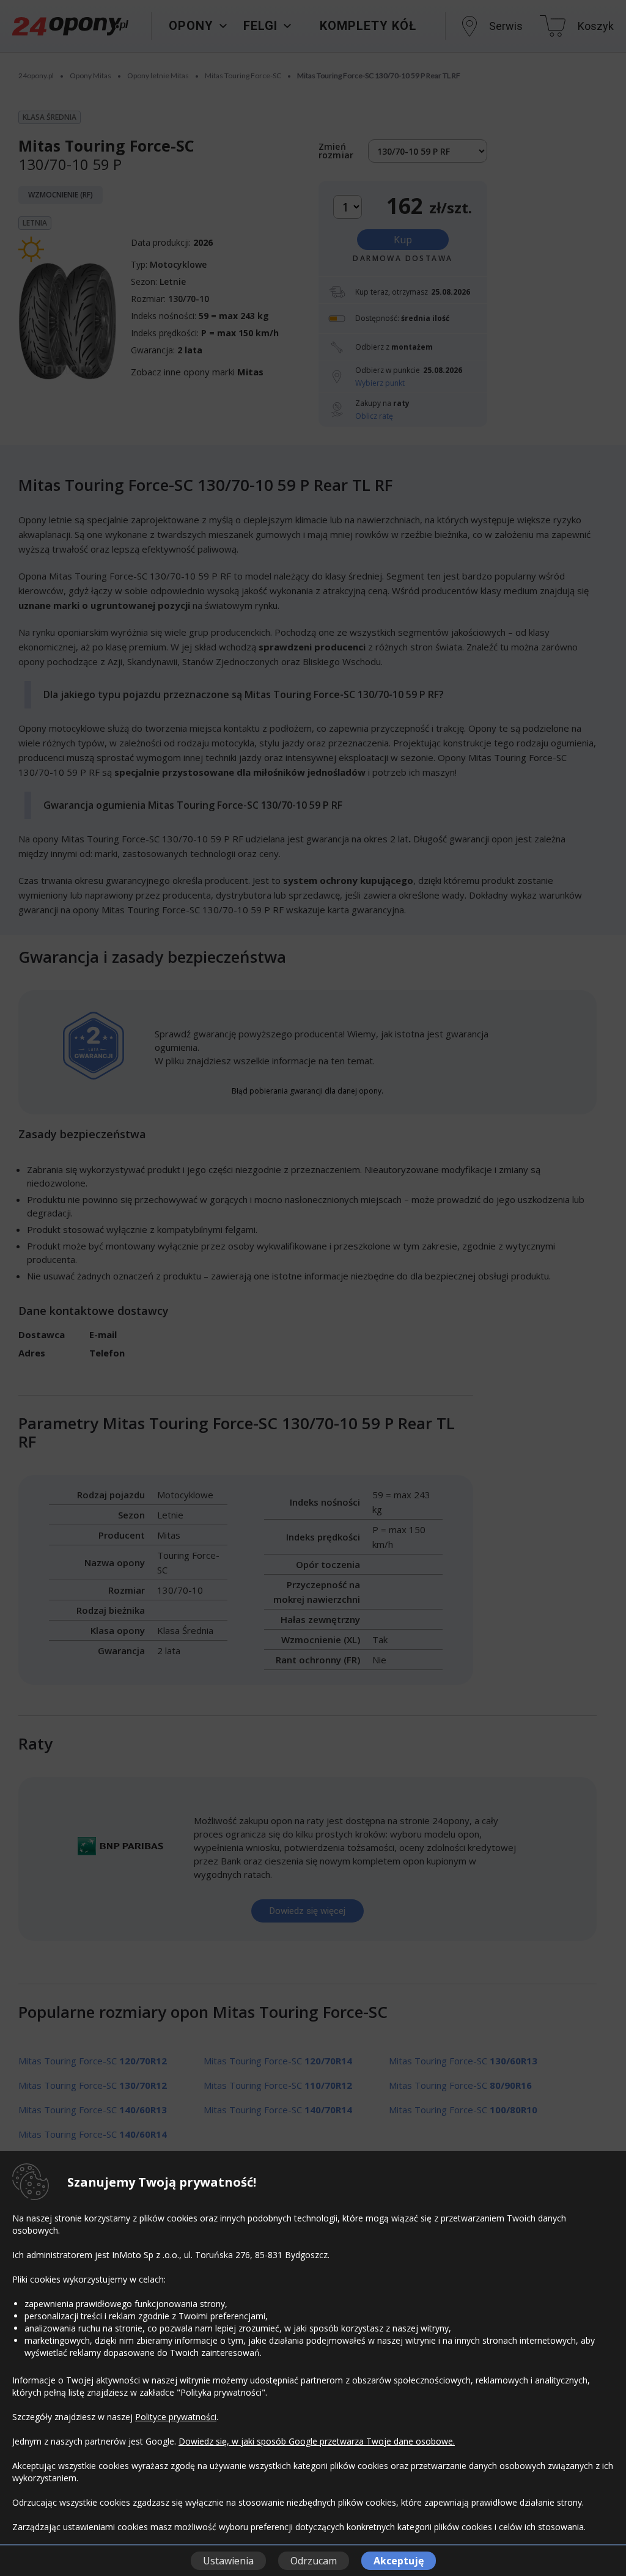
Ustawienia (228, 2561)
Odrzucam (314, 2561)
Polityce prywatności (176, 2417)
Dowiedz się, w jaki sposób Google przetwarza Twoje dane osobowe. (317, 2441)
